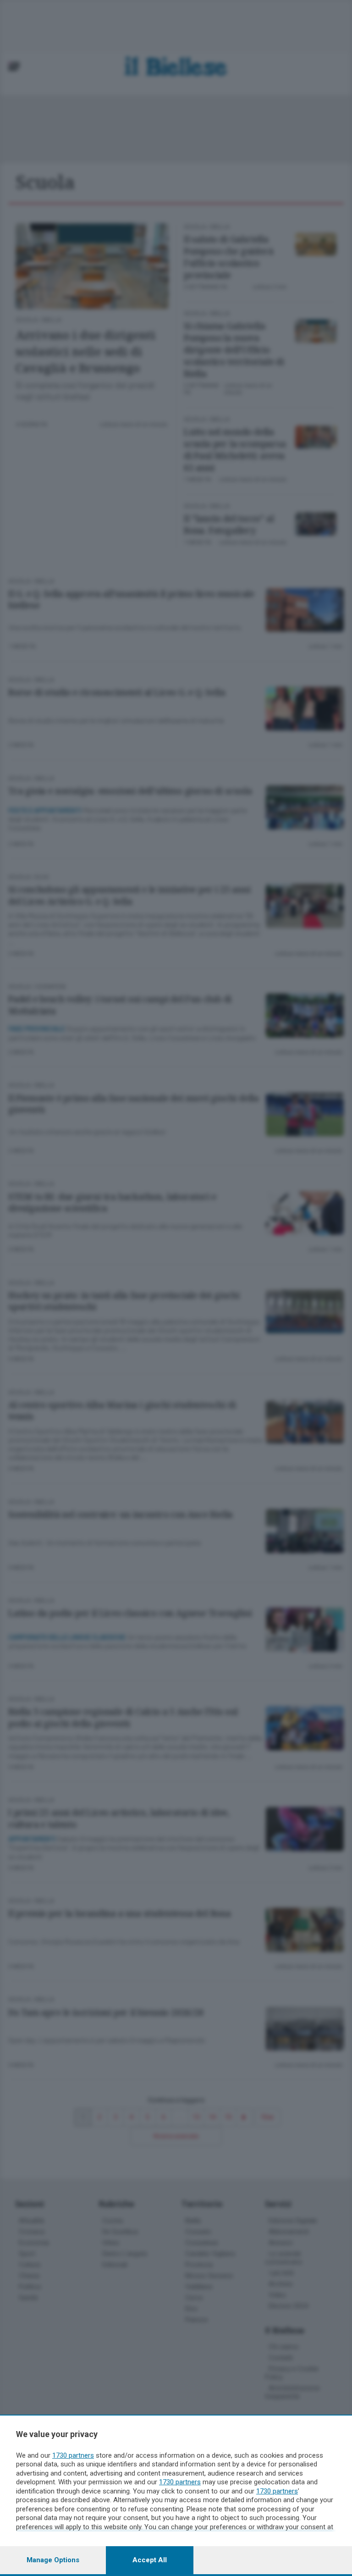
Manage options (53, 2560)
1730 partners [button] (73, 2455)
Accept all (150, 2560)
